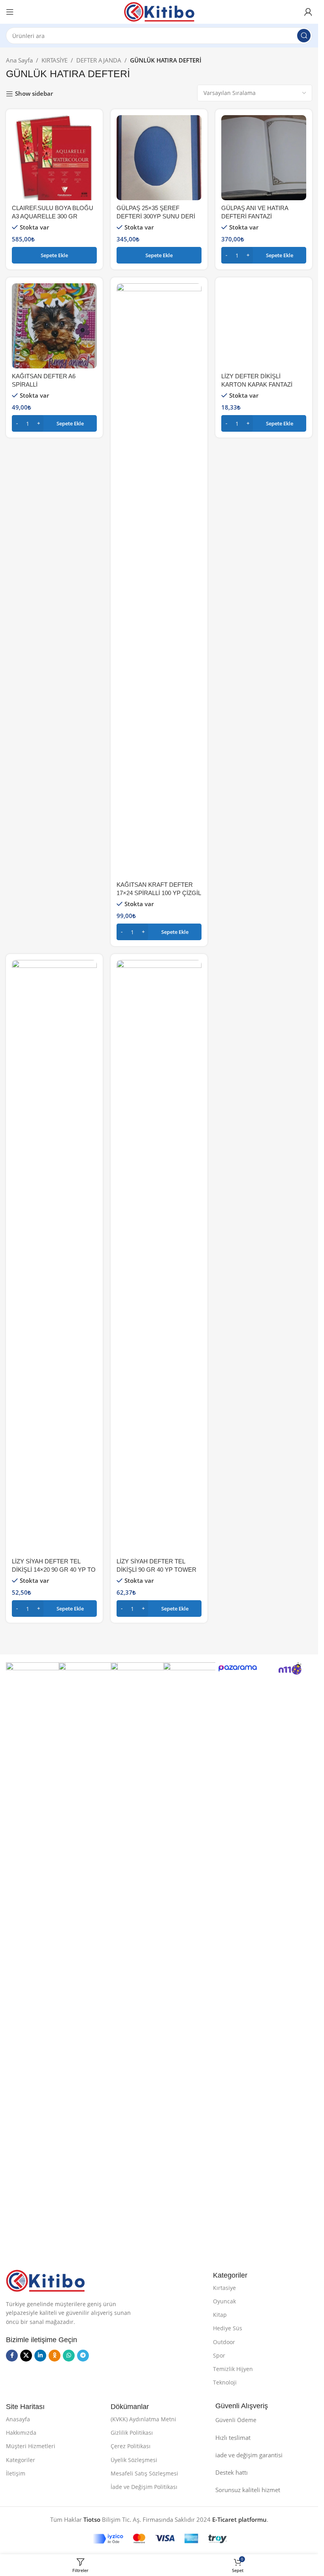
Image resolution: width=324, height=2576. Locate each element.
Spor (219, 2355)
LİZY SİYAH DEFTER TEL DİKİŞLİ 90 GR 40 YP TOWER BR (156, 1570)
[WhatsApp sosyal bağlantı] (69, 2356)
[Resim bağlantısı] (45, 2280)
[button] (54, 255)
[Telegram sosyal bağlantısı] (83, 2356)
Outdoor (224, 2342)
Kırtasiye (224, 2288)
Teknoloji (225, 2382)
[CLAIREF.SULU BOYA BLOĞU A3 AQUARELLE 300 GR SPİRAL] (54, 158)
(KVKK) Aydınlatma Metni (143, 2419)
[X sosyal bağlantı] (26, 2356)
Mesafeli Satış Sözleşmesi (144, 2473)
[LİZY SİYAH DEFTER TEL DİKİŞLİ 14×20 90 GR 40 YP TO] (54, 1257)
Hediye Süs (228, 2328)
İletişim (16, 2473)
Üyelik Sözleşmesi (134, 2460)
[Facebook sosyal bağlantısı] (12, 2356)
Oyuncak (224, 2301)
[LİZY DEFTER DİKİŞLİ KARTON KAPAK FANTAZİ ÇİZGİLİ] (264, 580)
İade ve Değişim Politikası (144, 2487)
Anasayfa (18, 2419)
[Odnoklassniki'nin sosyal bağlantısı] (55, 2356)
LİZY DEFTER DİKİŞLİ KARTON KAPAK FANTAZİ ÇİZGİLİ (257, 893)
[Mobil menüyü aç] (10, 12)
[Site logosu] (159, 11)
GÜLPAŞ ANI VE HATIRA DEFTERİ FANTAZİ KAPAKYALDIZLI (255, 216)
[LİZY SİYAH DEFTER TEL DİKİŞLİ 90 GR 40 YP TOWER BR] (159, 1257)
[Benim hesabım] (308, 12)
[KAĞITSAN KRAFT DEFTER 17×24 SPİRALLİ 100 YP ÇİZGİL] (159, 580)
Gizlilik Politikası (132, 2433)
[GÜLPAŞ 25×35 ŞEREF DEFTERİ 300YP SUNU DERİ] (159, 158)
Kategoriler (21, 2460)
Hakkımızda (21, 2433)
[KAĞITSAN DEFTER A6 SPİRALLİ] (54, 326)
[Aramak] (304, 36)
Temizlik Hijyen (233, 2369)
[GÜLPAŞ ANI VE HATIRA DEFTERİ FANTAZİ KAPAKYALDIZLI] (264, 158)
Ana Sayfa (19, 60)
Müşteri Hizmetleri (31, 2446)
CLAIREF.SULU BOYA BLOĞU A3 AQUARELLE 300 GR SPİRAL (53, 216)
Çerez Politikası (131, 2446)
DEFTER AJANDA (99, 60)
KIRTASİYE (55, 60)
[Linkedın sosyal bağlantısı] (40, 2356)
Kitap (220, 2315)
